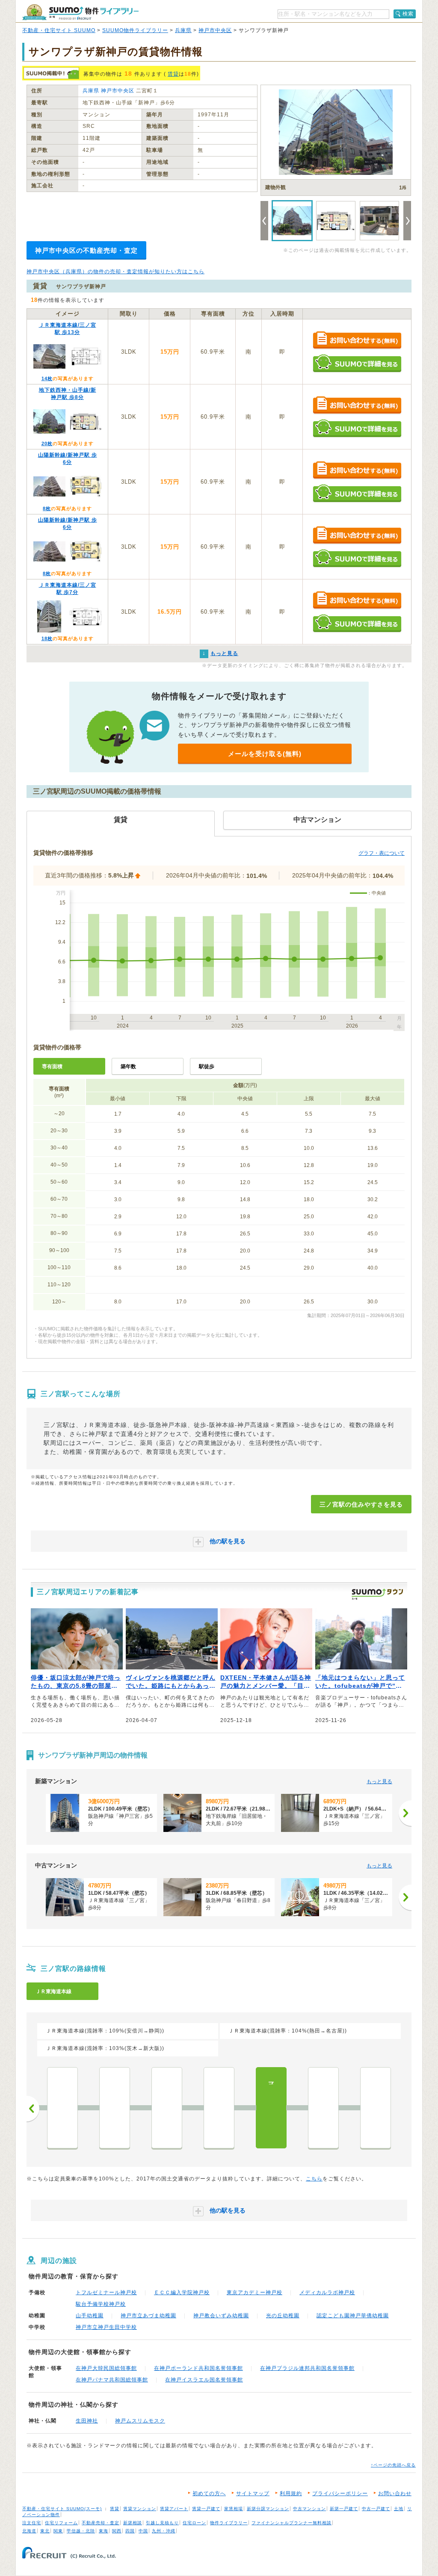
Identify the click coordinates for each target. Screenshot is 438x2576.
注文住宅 (32, 2523)
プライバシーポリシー (340, 2493)
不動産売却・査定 (101, 2523)
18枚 (47, 638)
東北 (45, 2531)
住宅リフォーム (61, 2523)
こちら (314, 2179)
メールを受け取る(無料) (265, 754)
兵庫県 (183, 30)
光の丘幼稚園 (283, 2316)
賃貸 (173, 74)
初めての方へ (209, 2493)
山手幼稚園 (90, 2316)
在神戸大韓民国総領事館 (106, 2368)
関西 (117, 2531)
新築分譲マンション (268, 2509)
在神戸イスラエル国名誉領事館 (204, 2380)
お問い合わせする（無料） (357, 341)
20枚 (47, 443)
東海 (104, 2531)
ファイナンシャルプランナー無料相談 (292, 2523)
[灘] (219, 2108)
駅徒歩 (207, 1066)
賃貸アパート (174, 2509)
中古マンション (309, 2509)
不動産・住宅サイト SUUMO (59, 30)
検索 (408, 14)
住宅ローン (194, 2523)
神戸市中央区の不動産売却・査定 (86, 250)
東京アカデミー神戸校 (255, 2292)
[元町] (323, 2108)
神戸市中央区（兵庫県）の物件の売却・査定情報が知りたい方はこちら (115, 272)
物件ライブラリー (229, 2523)
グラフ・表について (382, 853)
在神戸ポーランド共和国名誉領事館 (198, 2368)
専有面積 (52, 1066)
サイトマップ (253, 2493)
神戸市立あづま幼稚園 (148, 2316)
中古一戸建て (376, 2509)
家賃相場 (234, 2509)
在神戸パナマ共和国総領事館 (112, 2380)
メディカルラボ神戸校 (327, 2292)
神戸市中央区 (215, 30)
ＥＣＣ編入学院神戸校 (182, 2292)
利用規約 (291, 2493)
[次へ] (405, 1813)
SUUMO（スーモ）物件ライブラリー (80, 12)
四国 (130, 2531)
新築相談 (133, 2523)
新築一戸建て (344, 2509)
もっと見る (379, 1781)
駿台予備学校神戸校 (101, 2304)
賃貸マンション (140, 2509)
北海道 (29, 2531)
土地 (399, 2509)
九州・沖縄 (164, 2531)
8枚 (47, 508)
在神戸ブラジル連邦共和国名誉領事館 (307, 2368)
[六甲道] (115, 2108)
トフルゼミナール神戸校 (106, 2292)
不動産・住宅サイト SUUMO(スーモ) (62, 2509)
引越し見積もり (162, 2523)
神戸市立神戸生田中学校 (106, 2327)
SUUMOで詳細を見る (357, 363)
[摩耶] (167, 2108)
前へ (33, 2109)
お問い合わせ (395, 2493)
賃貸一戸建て (206, 2509)
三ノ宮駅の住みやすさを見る (361, 1504)
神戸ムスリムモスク (140, 2421)
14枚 (47, 378)
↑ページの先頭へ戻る (393, 2465)
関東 (58, 2531)
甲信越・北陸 (81, 2531)
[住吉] (62, 2108)
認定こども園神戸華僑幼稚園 (353, 2316)
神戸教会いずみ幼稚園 (221, 2316)
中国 (143, 2531)
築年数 (128, 1066)
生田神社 (87, 2421)
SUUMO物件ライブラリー (135, 30)
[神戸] (376, 2108)
